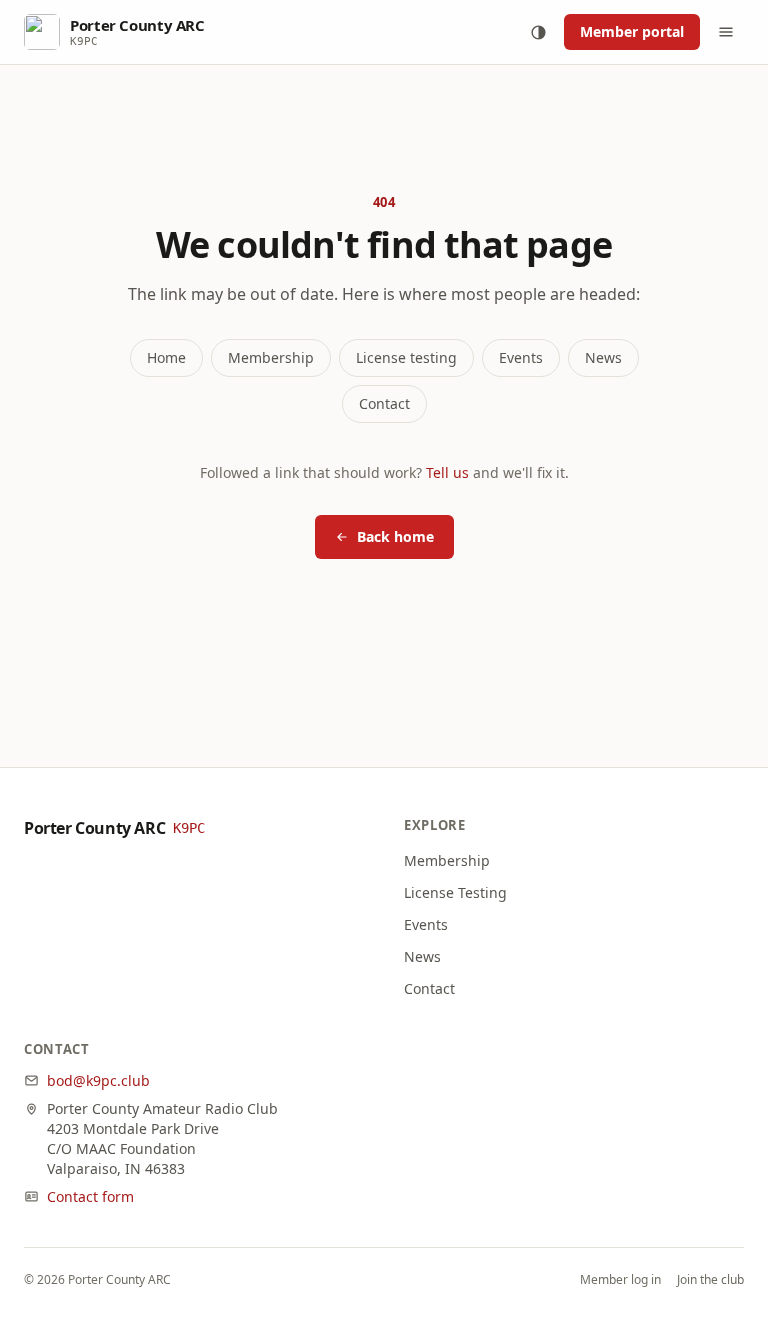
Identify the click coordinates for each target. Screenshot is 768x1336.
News (603, 357)
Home (166, 357)
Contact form (90, 1196)
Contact (384, 403)
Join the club (710, 1280)
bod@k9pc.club (98, 1080)
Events (521, 357)
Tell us (447, 472)
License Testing (455, 892)
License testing (406, 357)
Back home (395, 536)
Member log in (620, 1280)
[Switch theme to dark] (538, 32)
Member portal (632, 31)
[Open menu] (726, 32)
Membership (271, 357)
